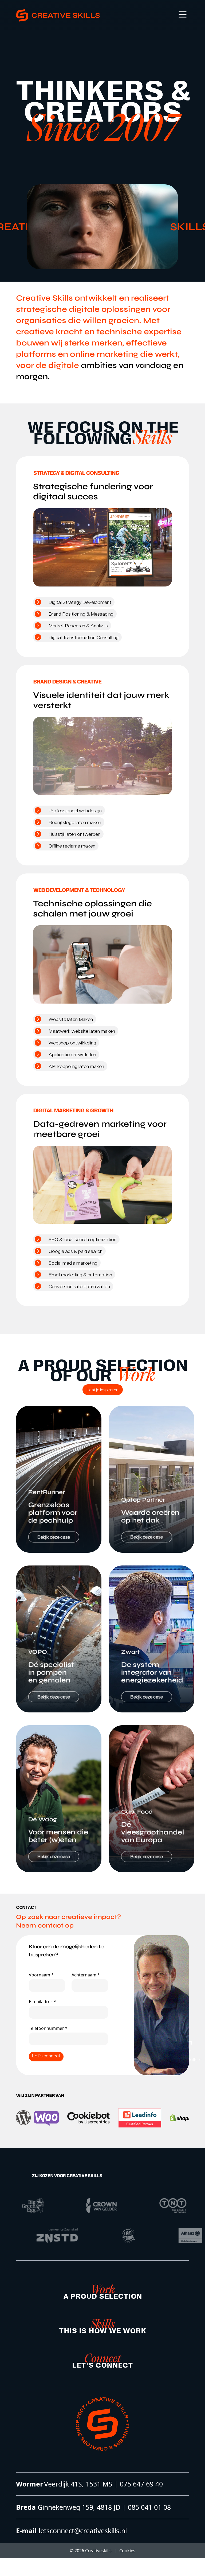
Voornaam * (41, 1975)
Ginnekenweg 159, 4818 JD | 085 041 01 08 (103, 2507)
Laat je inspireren (103, 1390)
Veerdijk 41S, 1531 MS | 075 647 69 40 (103, 2484)
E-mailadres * (42, 2002)
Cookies (127, 2551)
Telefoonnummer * (48, 2028)
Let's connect (46, 2056)
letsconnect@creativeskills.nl (82, 2531)
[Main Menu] (183, 14)
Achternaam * (86, 1975)
